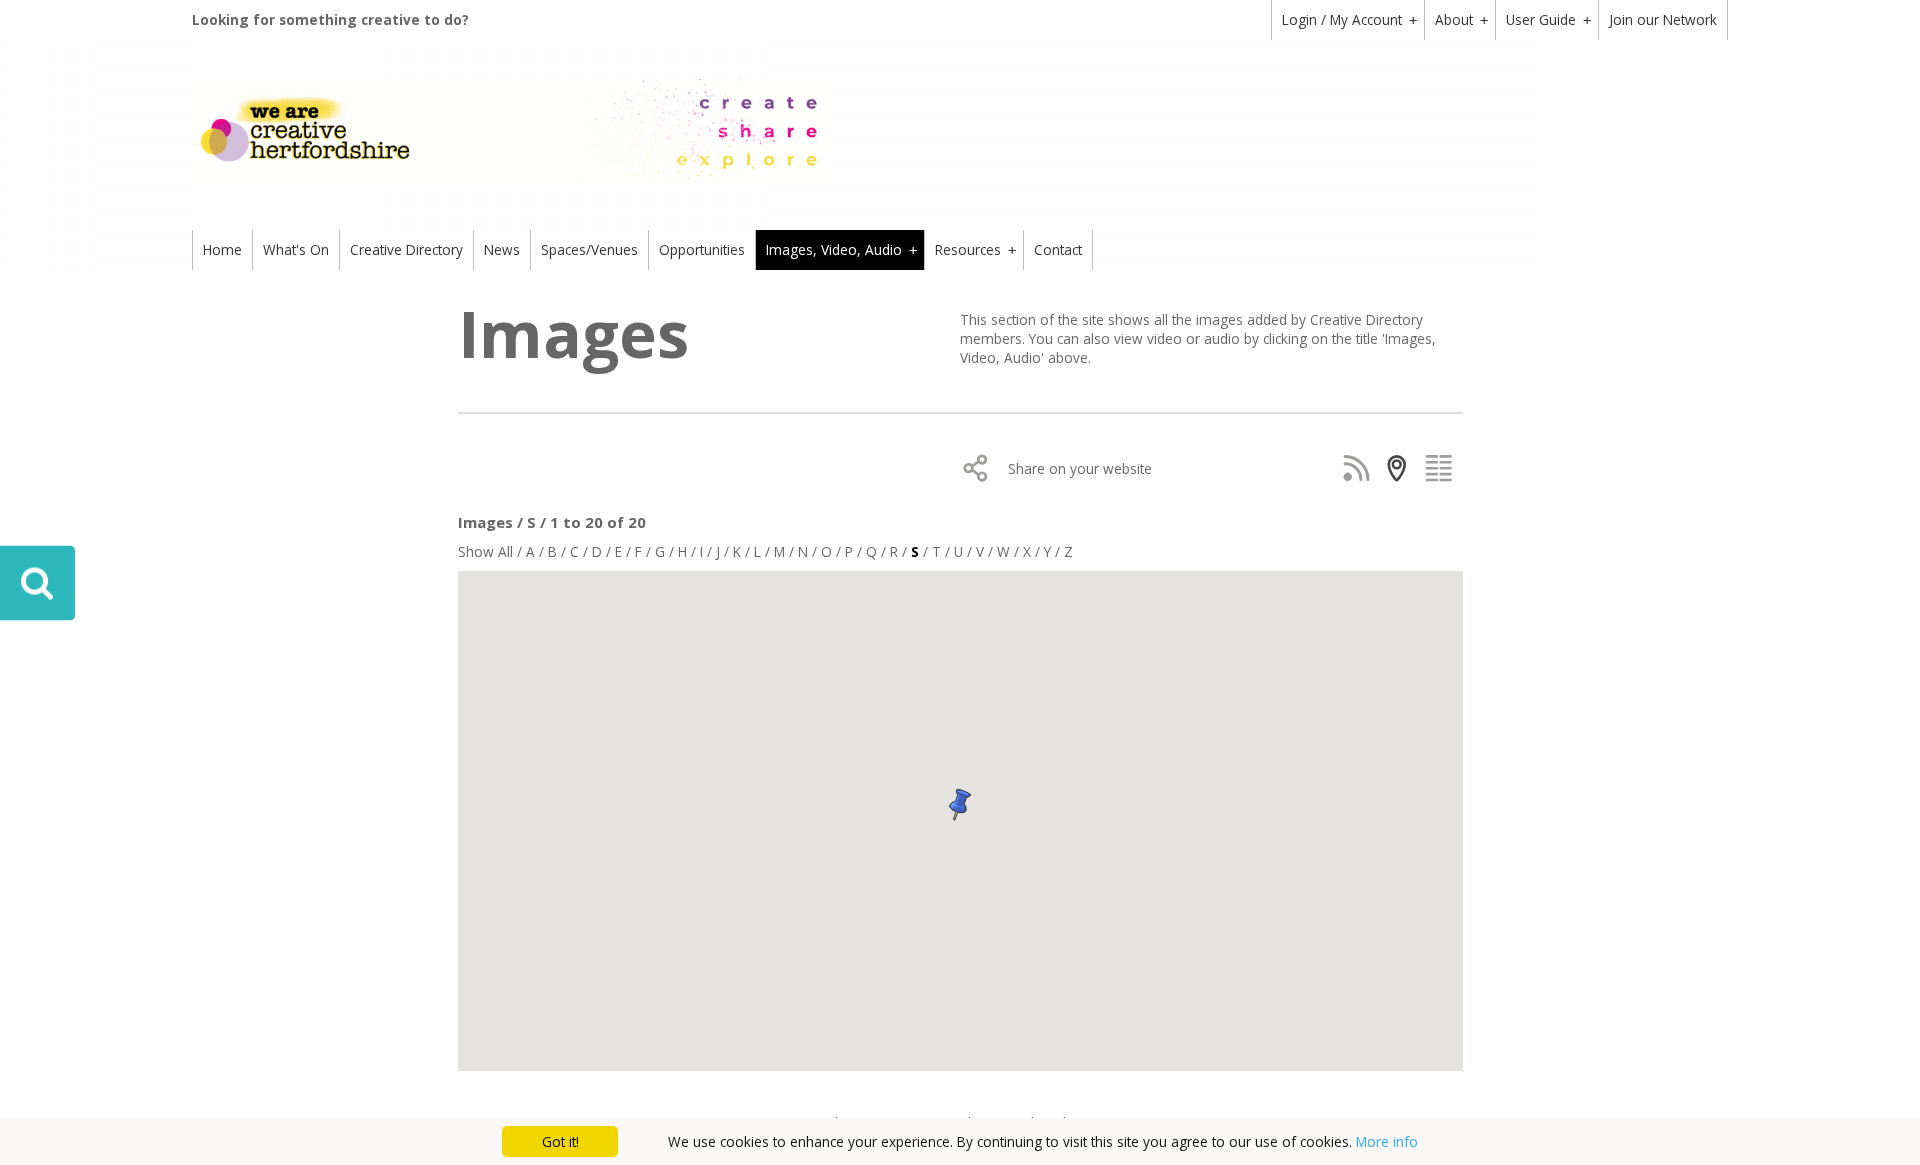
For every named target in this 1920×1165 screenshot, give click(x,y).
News (502, 249)
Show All (485, 551)
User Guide (1548, 19)
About (1461, 19)
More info (1387, 1141)
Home (222, 249)
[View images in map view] (1401, 468)
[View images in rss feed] (1360, 468)
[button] (860, 834)
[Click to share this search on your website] (980, 468)
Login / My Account (1349, 19)
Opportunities (702, 249)
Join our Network (1663, 19)
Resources (975, 249)
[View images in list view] (1442, 468)
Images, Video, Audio (841, 249)
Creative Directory (406, 249)
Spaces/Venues (589, 249)
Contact (1058, 249)
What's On (296, 249)
